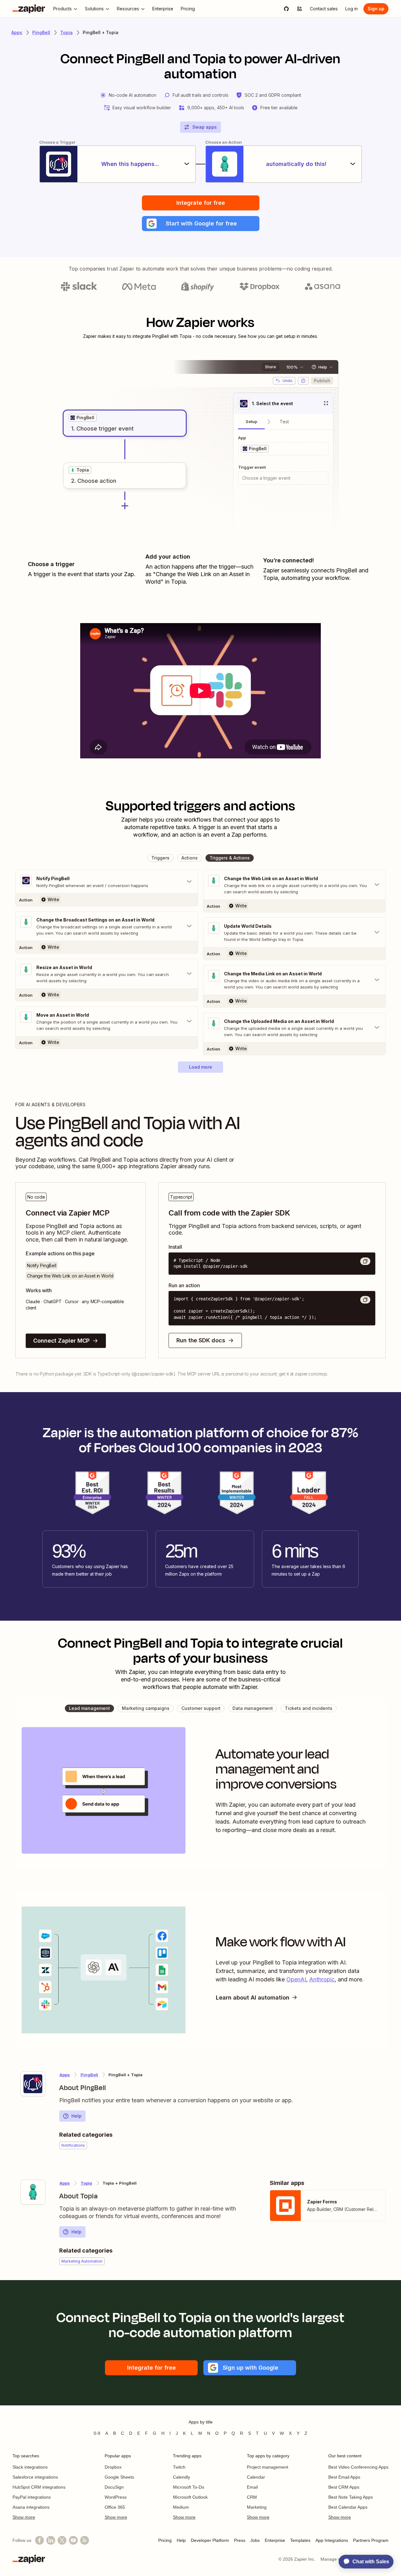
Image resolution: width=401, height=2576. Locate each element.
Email (252, 2487)
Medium (181, 2507)
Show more (24, 2517)
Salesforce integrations (35, 2477)
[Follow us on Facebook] (39, 2540)
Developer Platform (210, 2540)
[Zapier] (29, 9)
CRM (252, 2497)
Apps (17, 32)
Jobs (255, 2540)
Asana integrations (31, 2507)
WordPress (116, 2497)
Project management (268, 2467)
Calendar (256, 2477)
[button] (201, 224)
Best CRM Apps (344, 2487)
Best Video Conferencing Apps (358, 2467)
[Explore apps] (299, 9)
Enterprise (275, 2540)
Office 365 (115, 2507)
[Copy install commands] (365, 1261)
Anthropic (322, 1979)
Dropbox (113, 2467)
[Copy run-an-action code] (365, 1300)
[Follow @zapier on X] (62, 2540)
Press (240, 2540)
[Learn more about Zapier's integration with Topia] (33, 2192)
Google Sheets (119, 2477)
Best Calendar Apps (348, 2507)
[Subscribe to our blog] (85, 2540)
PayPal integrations (32, 2497)
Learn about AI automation (253, 1998)
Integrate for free (201, 203)
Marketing (257, 2507)
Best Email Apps (344, 2477)
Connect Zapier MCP (61, 1341)
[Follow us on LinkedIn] (51, 2540)
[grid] (83, 418)
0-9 (97, 2433)
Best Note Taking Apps (351, 2497)
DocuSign (114, 2487)
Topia (66, 32)
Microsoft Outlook (190, 2497)
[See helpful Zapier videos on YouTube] (73, 2540)
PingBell (41, 32)
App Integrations (332, 2540)
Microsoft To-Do (189, 2487)
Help (76, 2116)
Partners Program (371, 2540)
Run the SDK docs (201, 1340)
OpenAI (296, 1979)
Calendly (182, 2477)
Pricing (165, 2540)
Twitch (179, 2467)
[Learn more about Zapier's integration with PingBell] (33, 2084)
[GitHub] (286, 9)
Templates (300, 2540)
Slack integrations (30, 2467)
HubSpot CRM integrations (39, 2487)
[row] (83, 418)
